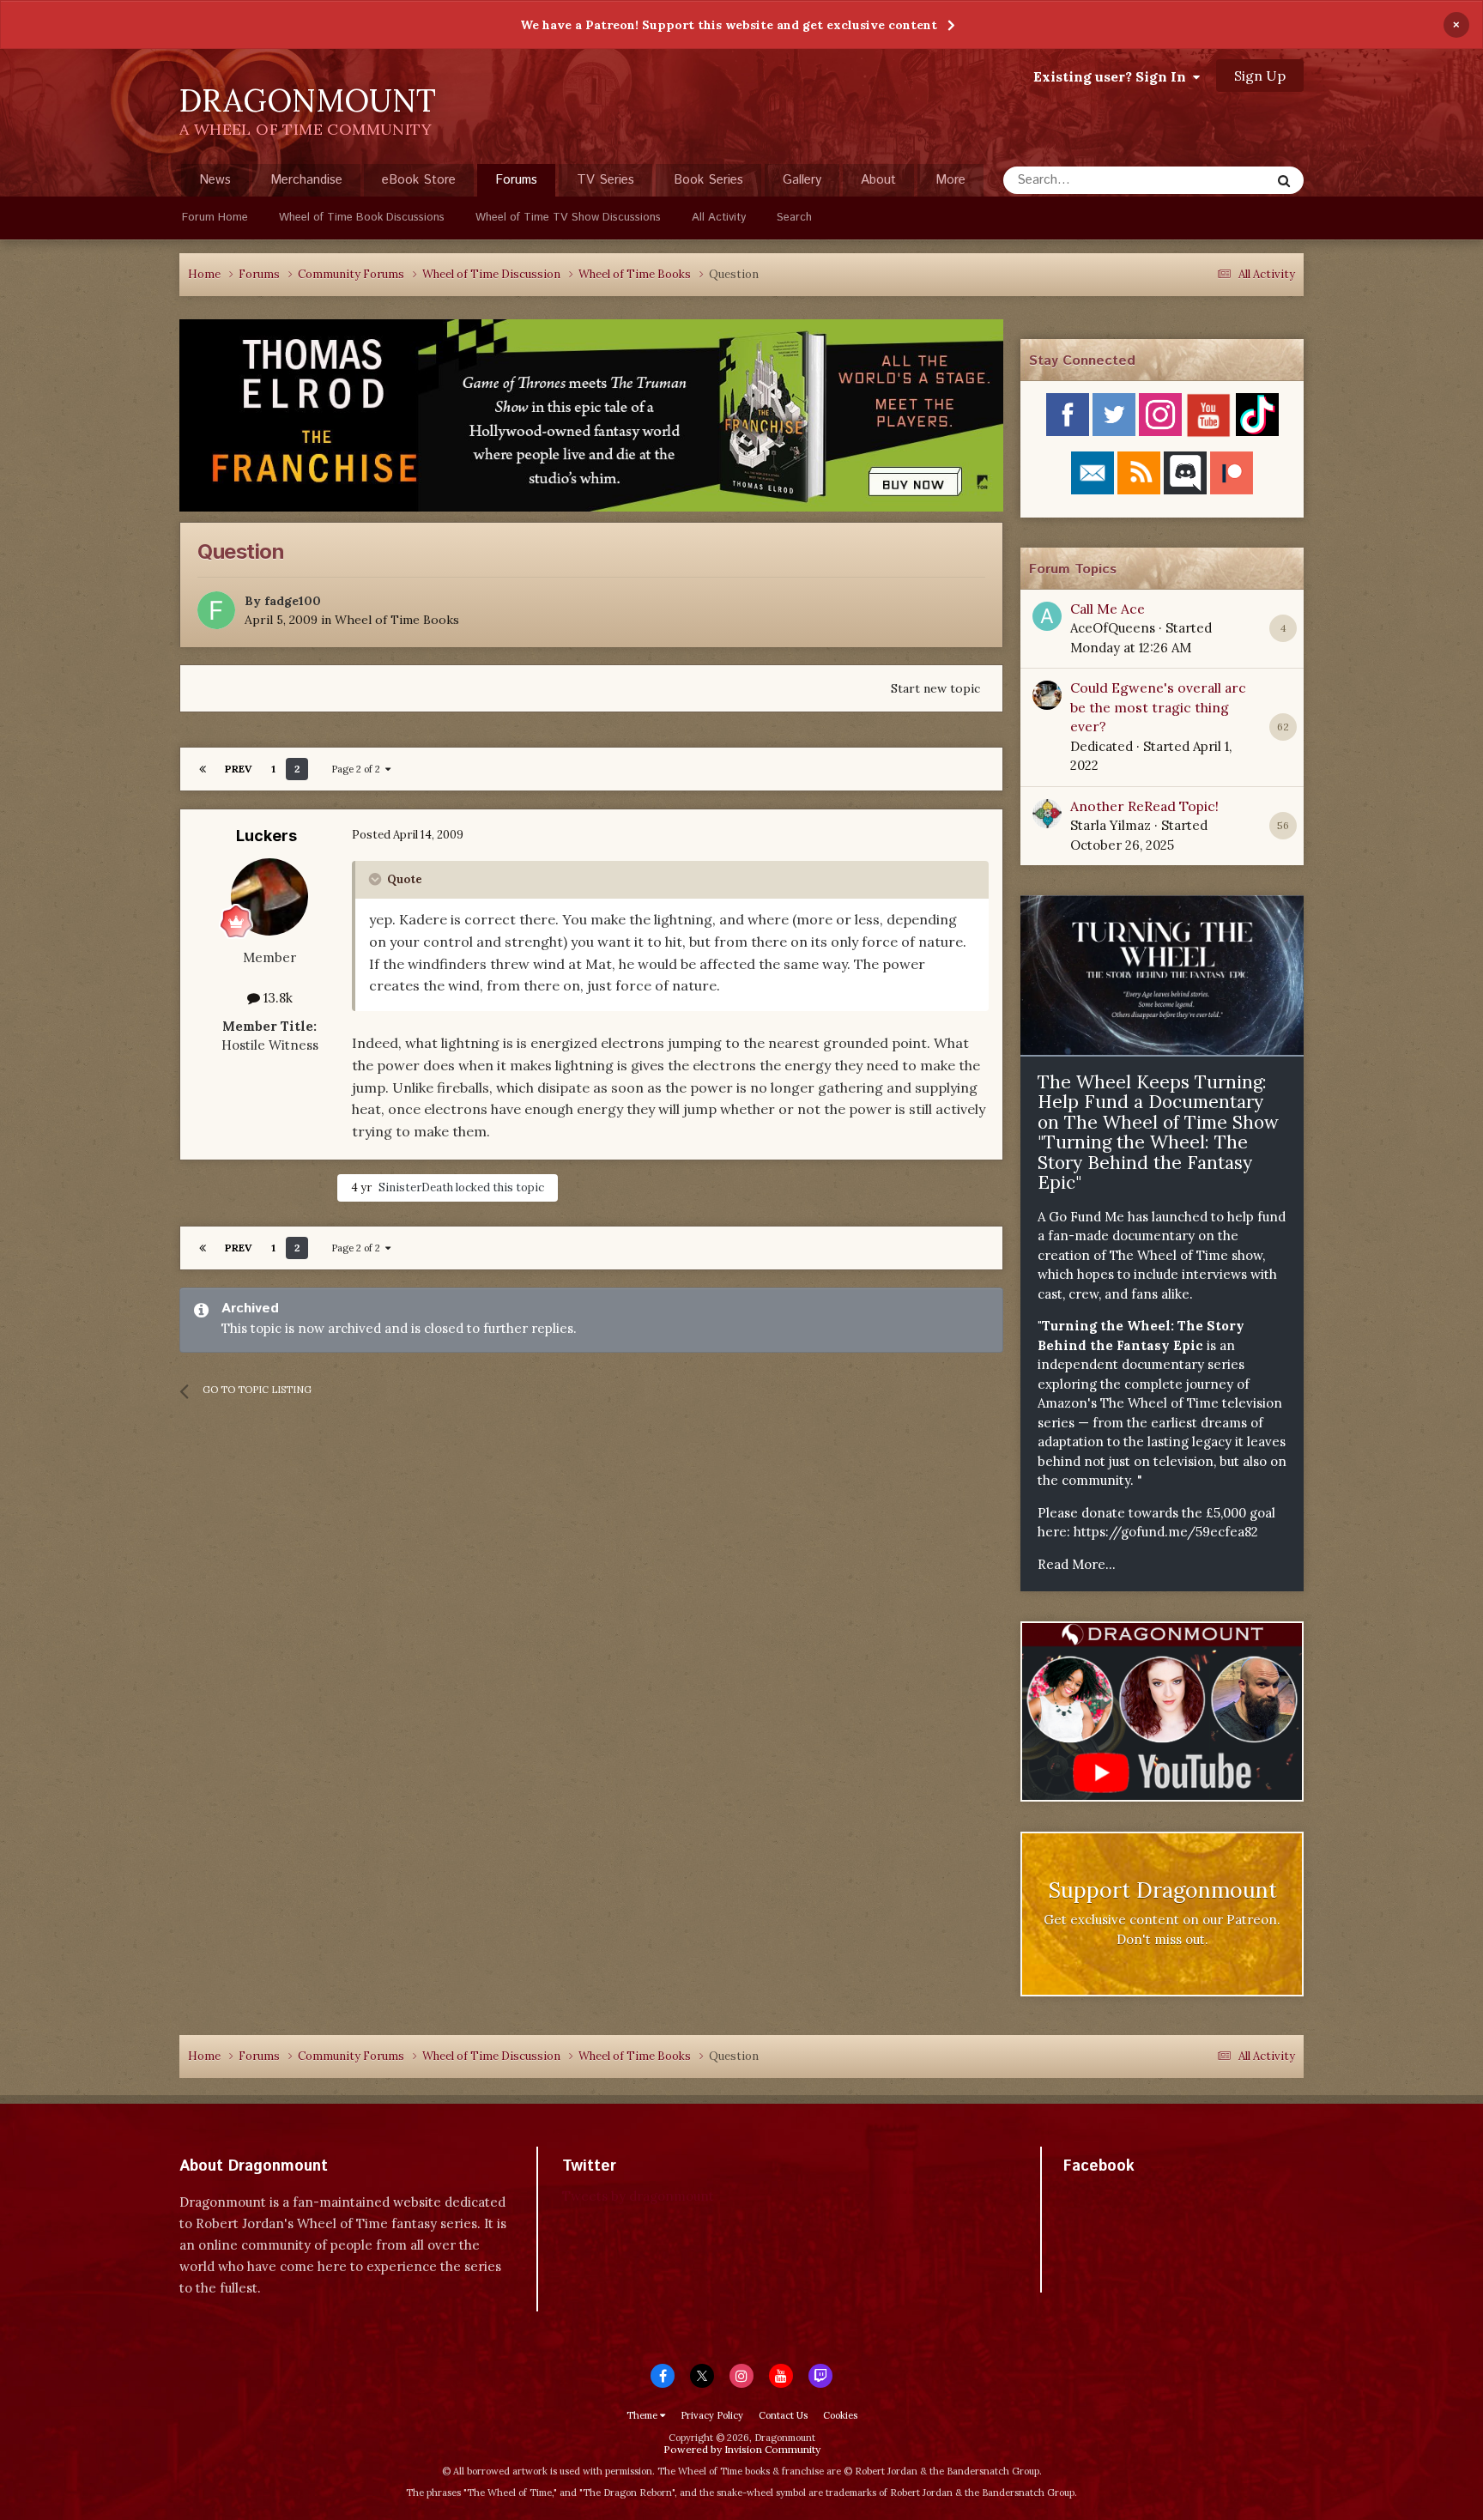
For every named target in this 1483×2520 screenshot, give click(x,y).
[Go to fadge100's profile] (216, 610)
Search (794, 218)
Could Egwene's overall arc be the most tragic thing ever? (1158, 707)
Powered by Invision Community (742, 2449)
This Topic (1218, 180)
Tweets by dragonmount (638, 2196)
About (878, 180)
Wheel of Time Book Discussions (362, 218)
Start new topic (935, 688)
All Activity (719, 218)
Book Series (708, 180)
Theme (643, 2415)
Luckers (266, 836)
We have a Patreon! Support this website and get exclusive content (729, 25)
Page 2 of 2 (358, 769)
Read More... (1077, 1564)
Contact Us (783, 2415)
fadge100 (293, 601)
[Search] (1284, 180)
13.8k (276, 998)
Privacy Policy (712, 2415)
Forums (516, 180)
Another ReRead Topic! (1144, 806)
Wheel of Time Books (397, 620)
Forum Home (215, 218)
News (215, 180)
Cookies (840, 2415)
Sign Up (1260, 76)
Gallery (802, 180)
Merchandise (306, 180)
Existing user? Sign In (1113, 76)
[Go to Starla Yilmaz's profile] (1047, 814)
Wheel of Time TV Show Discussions (568, 218)
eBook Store (419, 180)
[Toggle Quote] (377, 879)
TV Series (605, 180)
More (950, 180)
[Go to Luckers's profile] (269, 897)
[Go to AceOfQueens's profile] (1047, 616)
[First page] (203, 769)
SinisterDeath (416, 1187)
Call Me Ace (1108, 609)
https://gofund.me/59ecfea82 (1166, 1532)
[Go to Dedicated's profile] (1047, 695)
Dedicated (1102, 746)
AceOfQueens (1113, 628)
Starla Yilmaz (1111, 825)
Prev (239, 769)
